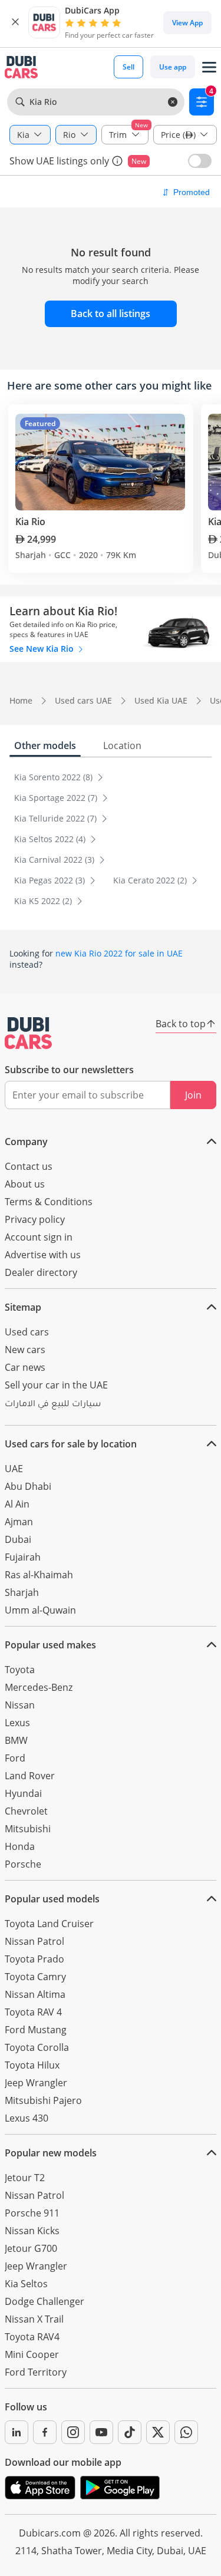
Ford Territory (36, 2372)
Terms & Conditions (49, 1202)
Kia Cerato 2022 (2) (151, 880)
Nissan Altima (35, 1994)
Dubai (18, 1539)
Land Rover (30, 1776)
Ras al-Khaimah (39, 1575)
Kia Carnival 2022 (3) (55, 860)
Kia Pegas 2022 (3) (51, 880)
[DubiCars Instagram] (73, 2432)
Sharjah (22, 1592)
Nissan (20, 1705)
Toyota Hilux (32, 2065)
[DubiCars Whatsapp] (186, 2432)
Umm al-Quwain (40, 1610)
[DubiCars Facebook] (45, 2432)
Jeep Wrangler (36, 2083)
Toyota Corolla (37, 2047)
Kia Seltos (26, 2284)
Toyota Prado (34, 1959)
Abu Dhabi (28, 1486)
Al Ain (17, 1504)
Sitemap (23, 1307)
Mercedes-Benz (39, 1687)
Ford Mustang (36, 2030)
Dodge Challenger (44, 2301)
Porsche (23, 1864)
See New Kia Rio (43, 649)
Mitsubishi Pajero (43, 2100)
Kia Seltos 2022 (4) (51, 839)
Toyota (20, 1670)
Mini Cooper (32, 2354)
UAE (14, 1469)
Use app (173, 67)
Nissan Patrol (34, 1941)
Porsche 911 (32, 2213)
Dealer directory (41, 1272)
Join (193, 1095)
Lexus (17, 1723)
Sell (128, 67)
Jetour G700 (31, 2248)
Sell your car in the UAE (56, 1385)
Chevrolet (26, 1811)
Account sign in (39, 1237)
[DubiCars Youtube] (101, 2432)
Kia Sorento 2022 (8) (55, 777)
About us (25, 1184)
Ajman (19, 1522)
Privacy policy (35, 1219)
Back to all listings (111, 314)
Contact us (29, 1166)
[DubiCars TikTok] (130, 2432)
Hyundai (23, 1793)
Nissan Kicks (32, 2231)
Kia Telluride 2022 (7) (57, 818)
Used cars (27, 1332)
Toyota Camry (35, 1977)
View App (187, 23)
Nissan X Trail (34, 2319)
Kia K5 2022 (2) (44, 901)
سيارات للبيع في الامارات (53, 1405)
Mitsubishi (28, 1829)
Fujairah (23, 1557)
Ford (15, 1758)
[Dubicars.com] (28, 1033)
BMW (16, 1740)
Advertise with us (43, 1255)
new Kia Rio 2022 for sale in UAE (119, 953)
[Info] (117, 161)
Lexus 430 (27, 2118)
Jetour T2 (25, 2178)
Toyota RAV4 (32, 2337)
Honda (20, 1846)
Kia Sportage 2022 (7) (57, 798)
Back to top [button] (181, 1024)
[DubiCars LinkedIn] (17, 2432)
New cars (25, 1350)
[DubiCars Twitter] (158, 2432)
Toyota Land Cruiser (49, 1924)
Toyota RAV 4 (33, 2012)
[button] (15, 22)
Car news (25, 1367)
